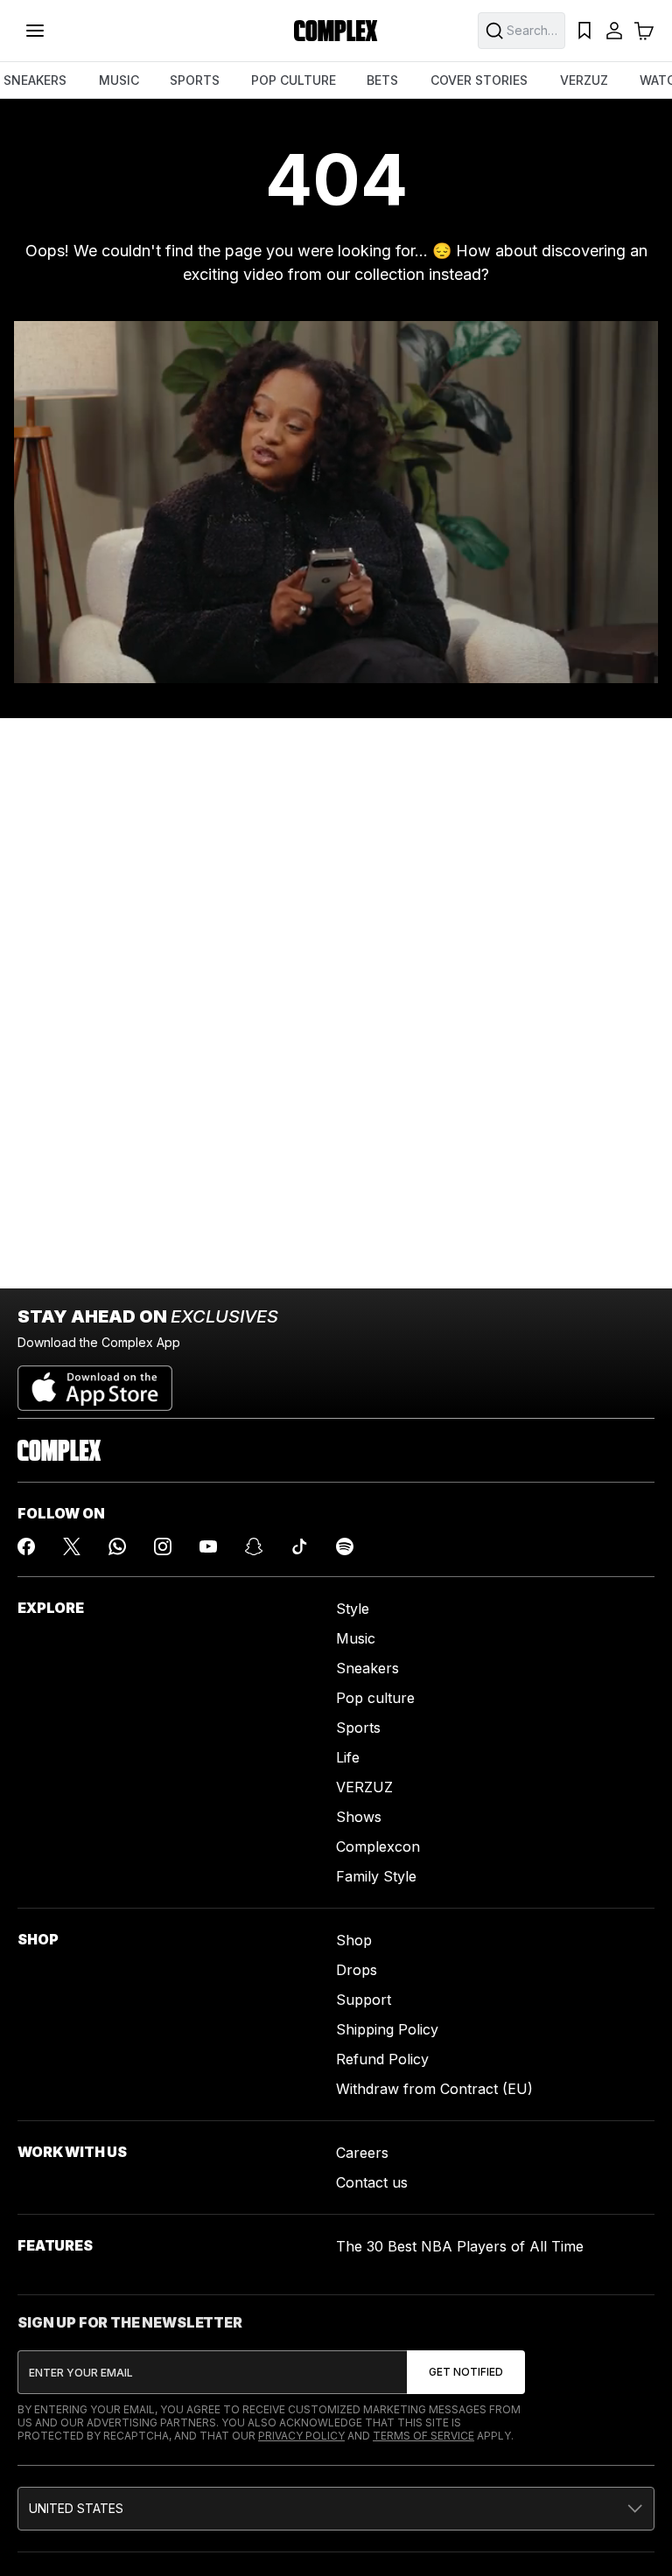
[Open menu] (35, 31)
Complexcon (378, 1846)
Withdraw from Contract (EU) (434, 2089)
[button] (336, 2509)
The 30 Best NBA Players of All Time (460, 2246)
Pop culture (375, 1698)
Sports (358, 1728)
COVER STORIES (479, 80)
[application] (336, 502)
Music (356, 1638)
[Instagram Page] (163, 1546)
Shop (354, 1940)
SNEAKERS (35, 80)
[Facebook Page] (26, 1546)
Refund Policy (382, 2059)
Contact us (372, 2182)
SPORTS (195, 80)
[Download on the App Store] (95, 1381)
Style (353, 1609)
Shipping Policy (387, 2029)
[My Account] (614, 31)
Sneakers (367, 1668)
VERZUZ (584, 80)
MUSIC (119, 80)
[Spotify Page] (345, 1546)
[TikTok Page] (299, 1546)
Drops (357, 1970)
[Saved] (584, 31)
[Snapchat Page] (254, 1546)
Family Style (376, 1876)
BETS (382, 80)
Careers (362, 2153)
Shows (359, 1817)
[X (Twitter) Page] (72, 1546)
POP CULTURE (294, 80)
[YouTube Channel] (208, 1546)
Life (348, 1757)
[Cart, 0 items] (644, 31)
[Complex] (336, 31)
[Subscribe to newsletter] (466, 2372)
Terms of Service (423, 2436)
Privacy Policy (301, 2436)
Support (364, 2000)
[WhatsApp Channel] (117, 1546)
